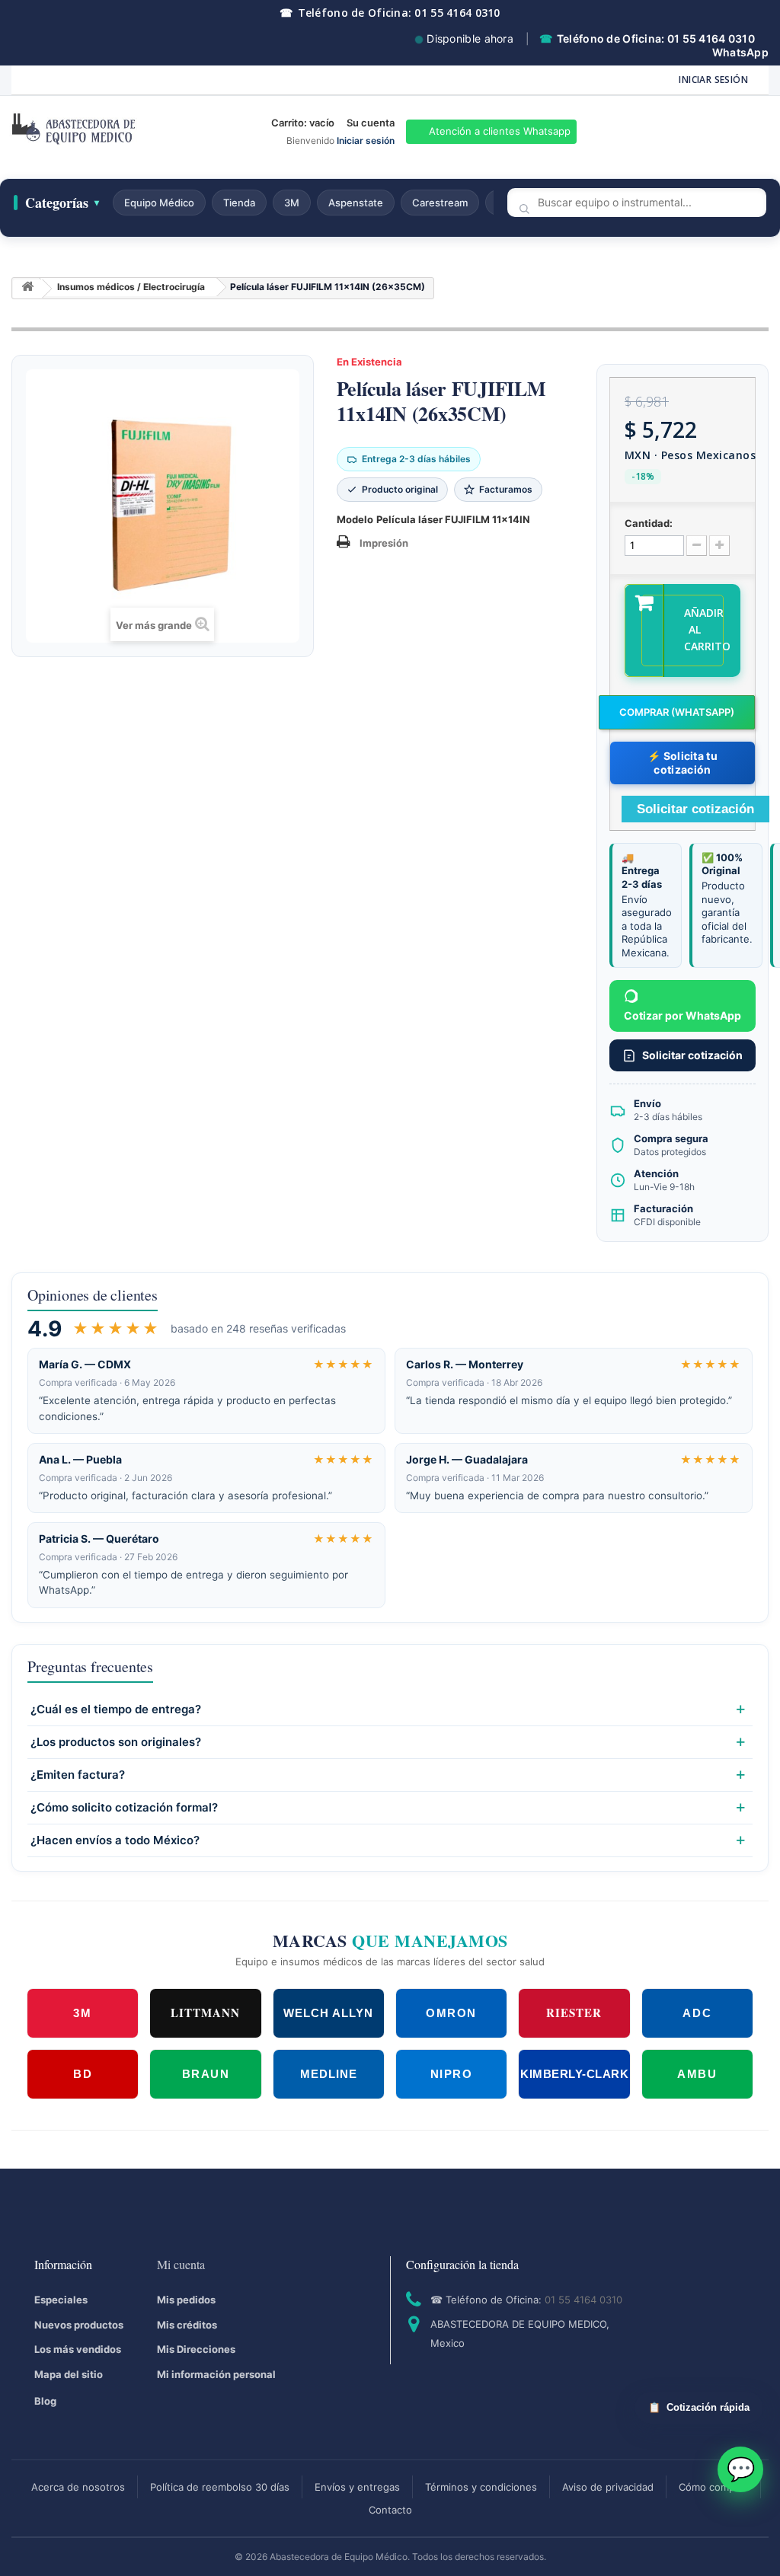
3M (292, 203)
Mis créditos (187, 2325)
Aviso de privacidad (608, 2487)
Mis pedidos (186, 2300)
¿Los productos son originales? (116, 1742)
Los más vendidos (78, 2349)
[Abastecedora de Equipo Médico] (130, 132)
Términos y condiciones (481, 2487)
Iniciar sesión (713, 80)
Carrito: (303, 123)
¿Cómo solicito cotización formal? (124, 1808)
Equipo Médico (159, 203)
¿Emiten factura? (78, 1775)
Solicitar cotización (692, 1055)
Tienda (239, 203)
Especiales (61, 2300)
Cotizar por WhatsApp (682, 1015)
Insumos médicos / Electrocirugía (131, 287)
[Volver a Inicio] (27, 289)
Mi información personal (216, 2374)
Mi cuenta (181, 2264)
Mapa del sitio (69, 2374)
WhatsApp (740, 52)
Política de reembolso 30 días (220, 2487)
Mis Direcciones (196, 2349)
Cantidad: (649, 523)
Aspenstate (356, 203)
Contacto (390, 2510)
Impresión (384, 543)
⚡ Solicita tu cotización (682, 763)
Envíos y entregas (357, 2487)
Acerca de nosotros (78, 2487)
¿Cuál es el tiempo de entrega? (116, 1709)
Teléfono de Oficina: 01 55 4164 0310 (390, 13)
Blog (45, 2401)
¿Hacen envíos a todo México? (115, 1840)
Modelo (355, 519)
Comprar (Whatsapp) (677, 712)
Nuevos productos (79, 2325)
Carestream (440, 203)
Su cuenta (371, 123)
